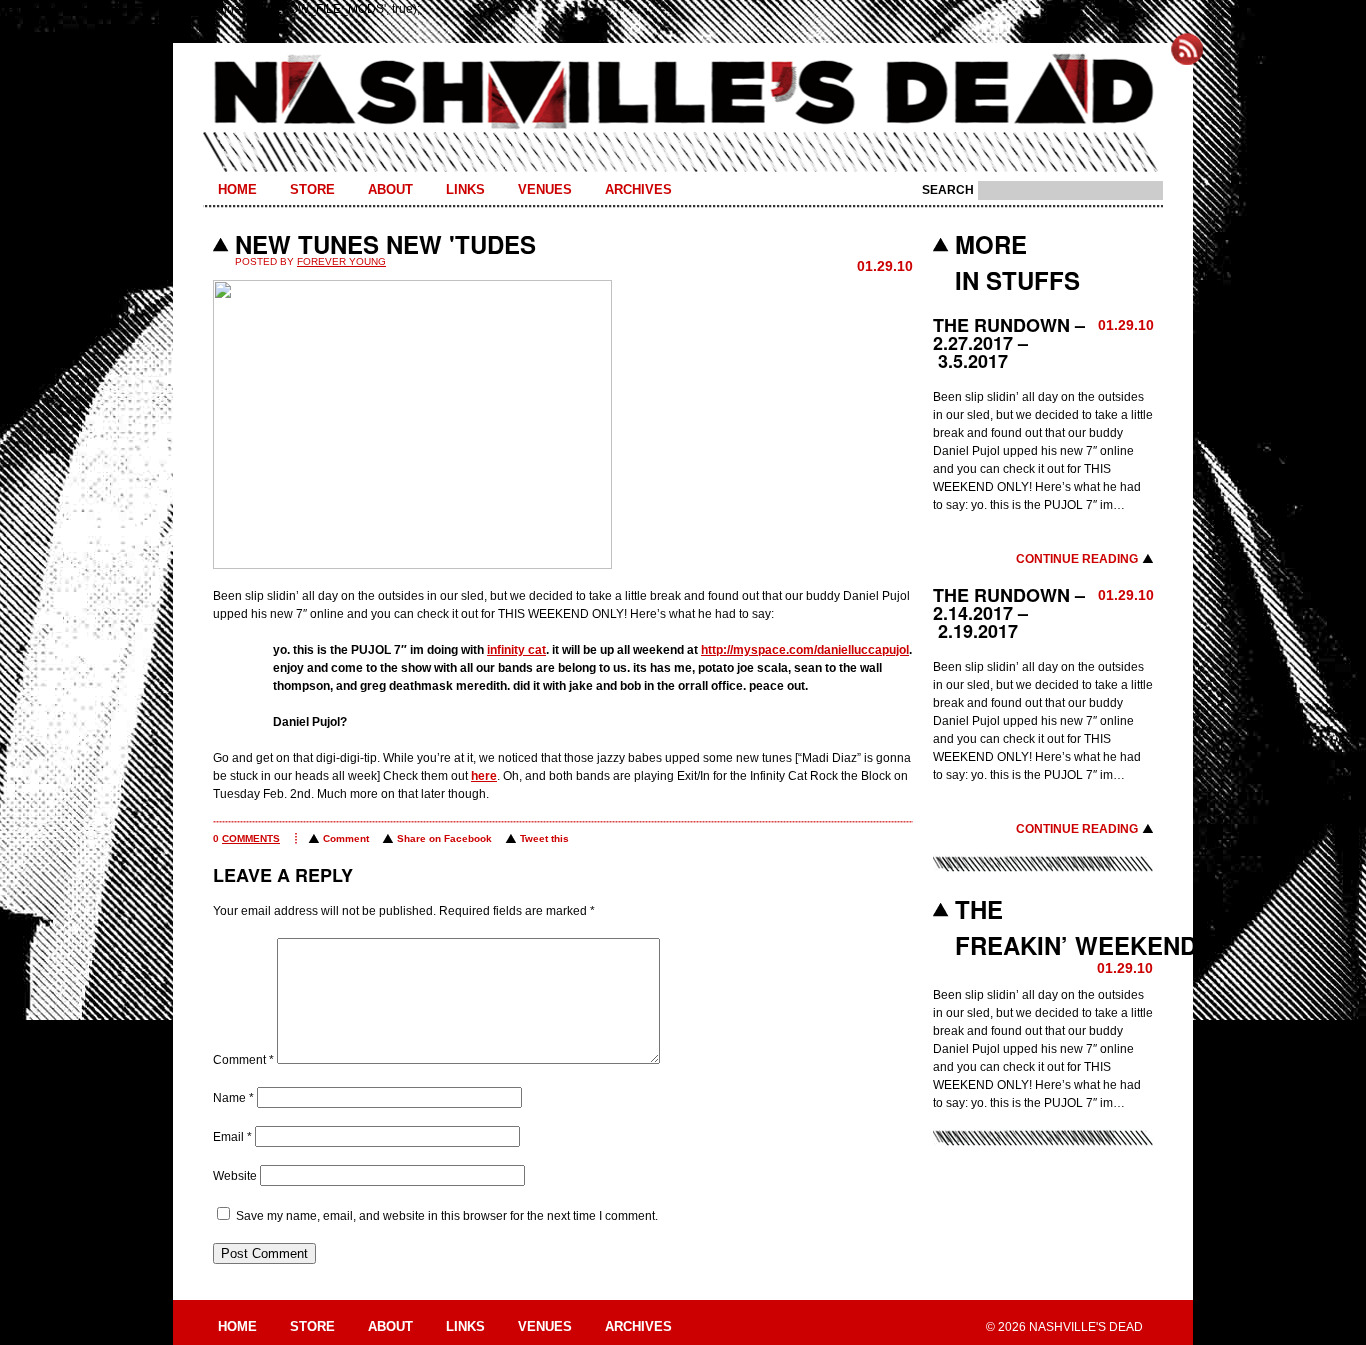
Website (235, 1176)
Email (232, 1137)
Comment (346, 838)
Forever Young (341, 261)
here (484, 776)
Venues (545, 189)
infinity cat (516, 650)
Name (233, 1098)
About (390, 189)
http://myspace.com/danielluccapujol (805, 650)
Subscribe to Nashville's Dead (1187, 49)
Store (312, 189)
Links (465, 189)
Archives (638, 189)
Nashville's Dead (683, 93)
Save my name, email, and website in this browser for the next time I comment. (447, 1216)
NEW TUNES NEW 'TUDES (385, 244)
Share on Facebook (444, 838)
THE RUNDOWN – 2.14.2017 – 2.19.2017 (1009, 613)
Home (237, 189)
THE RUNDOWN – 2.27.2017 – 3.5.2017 (1009, 343)
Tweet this (544, 838)
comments (251, 838)
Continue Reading (1077, 559)
